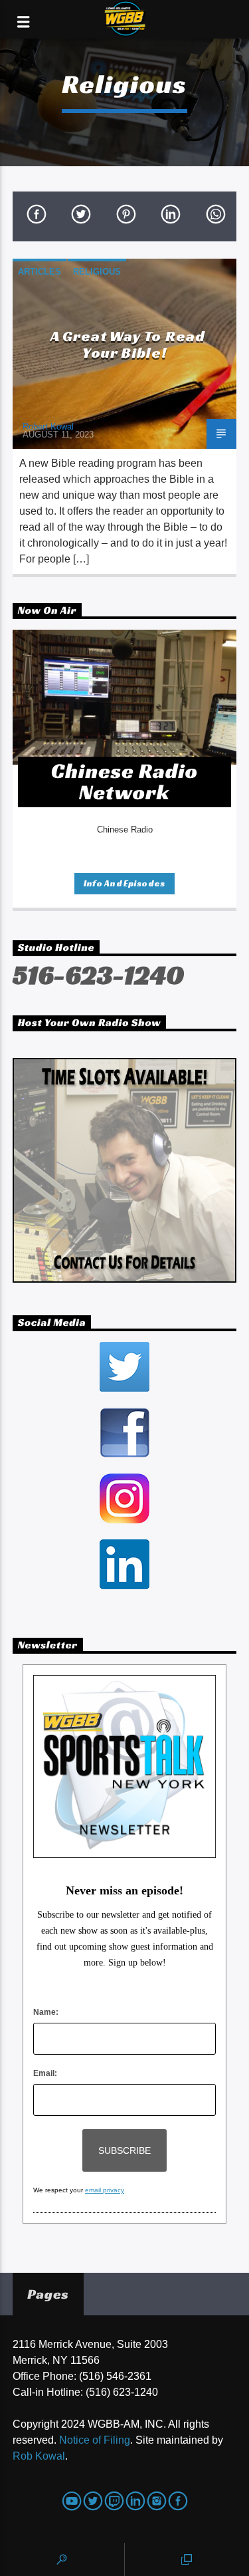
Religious (97, 272)
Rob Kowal (39, 2456)
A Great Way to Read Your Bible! (128, 344)
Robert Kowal (48, 427)
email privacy (105, 2190)
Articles (40, 272)
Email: (45, 2073)
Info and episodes (124, 883)
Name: (46, 2012)
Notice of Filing (95, 2440)
